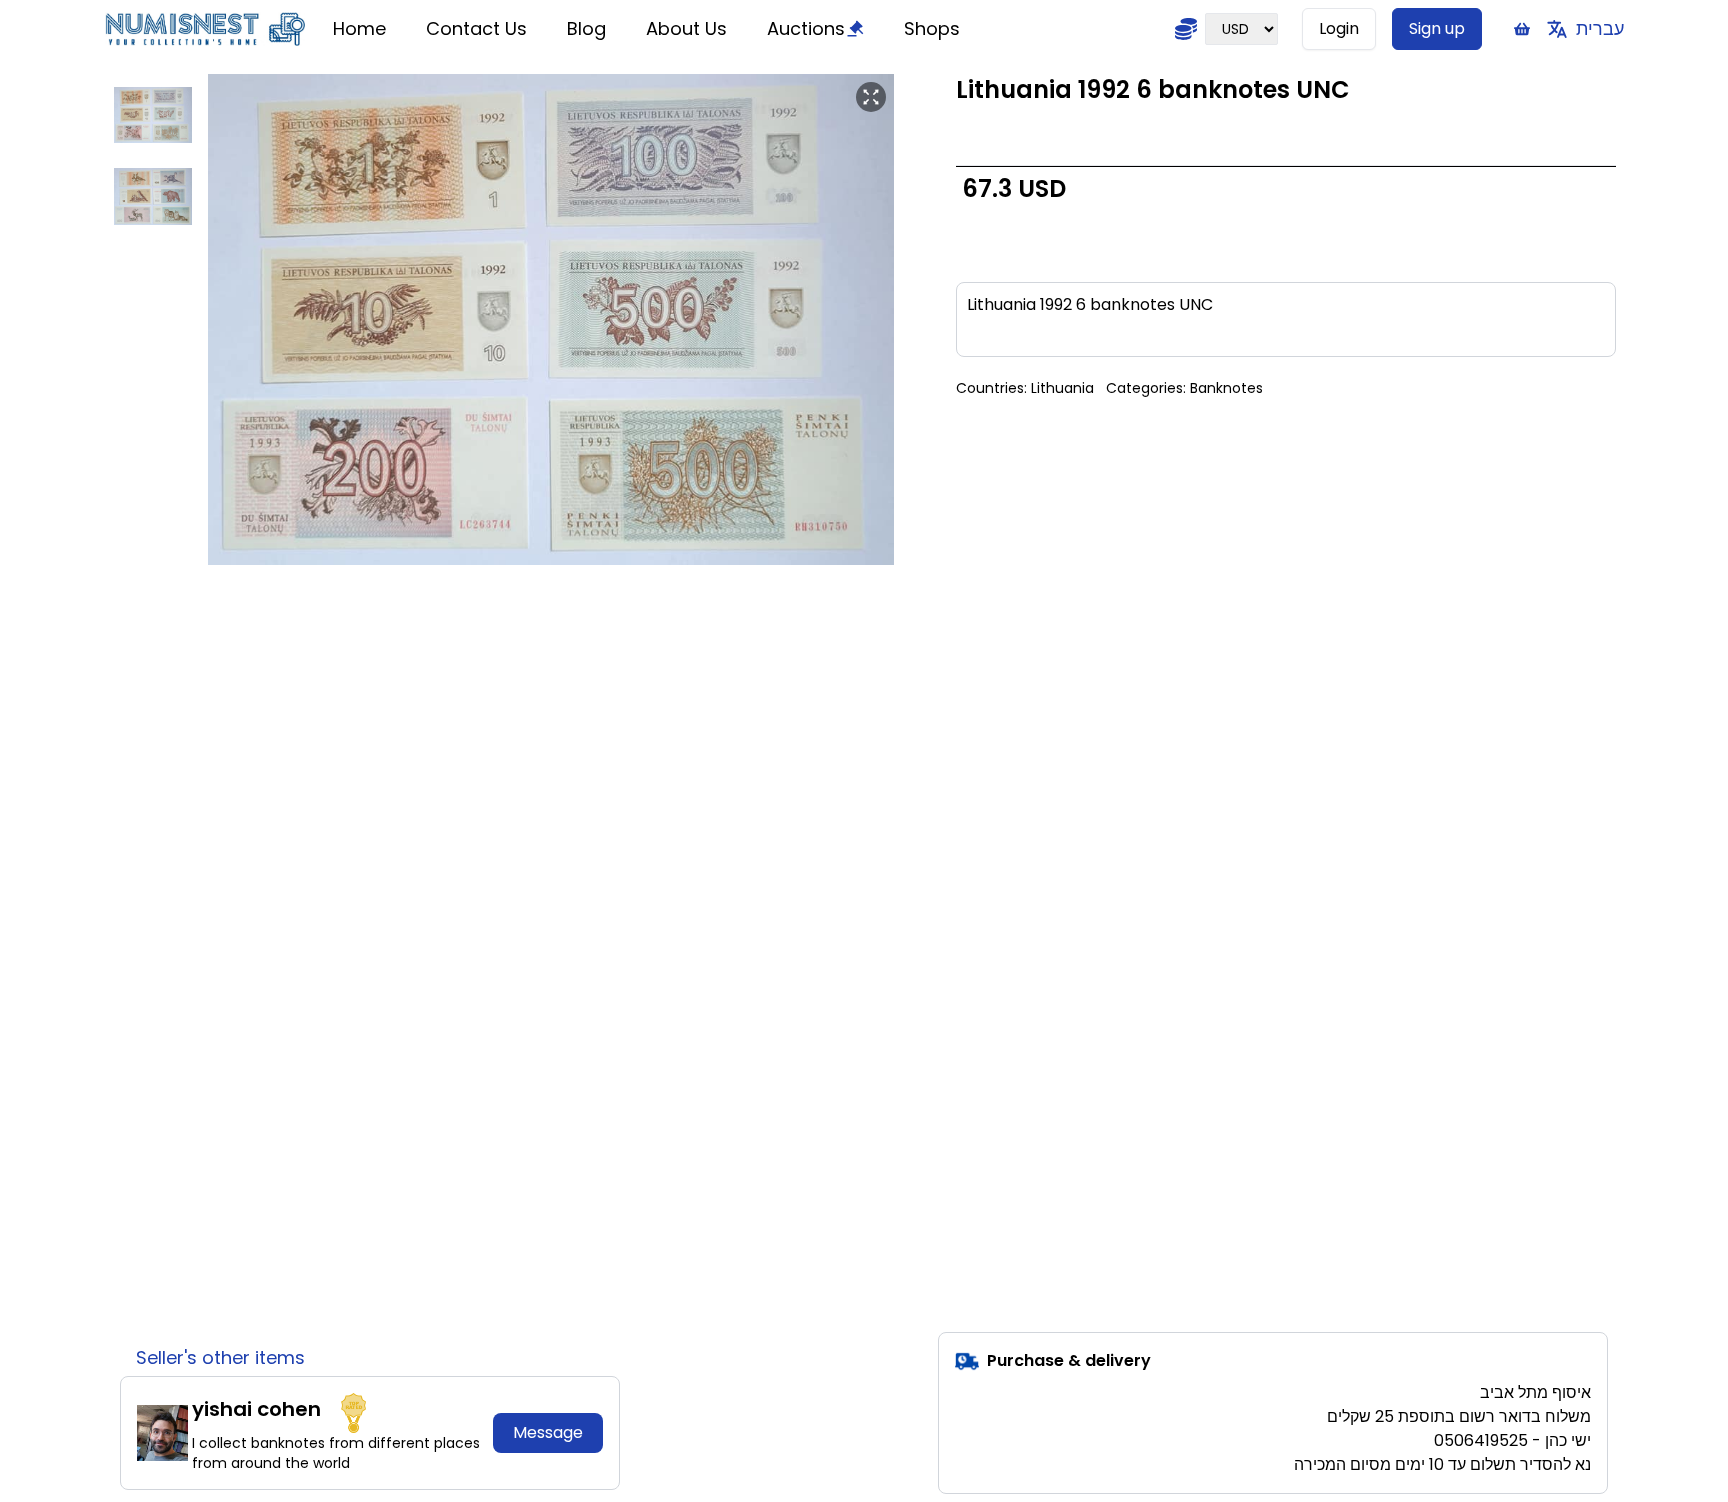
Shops (932, 28)
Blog (586, 28)
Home (359, 28)
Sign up (1437, 28)
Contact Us (476, 28)
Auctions (806, 28)
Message (548, 1432)
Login (1339, 28)
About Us (686, 28)
